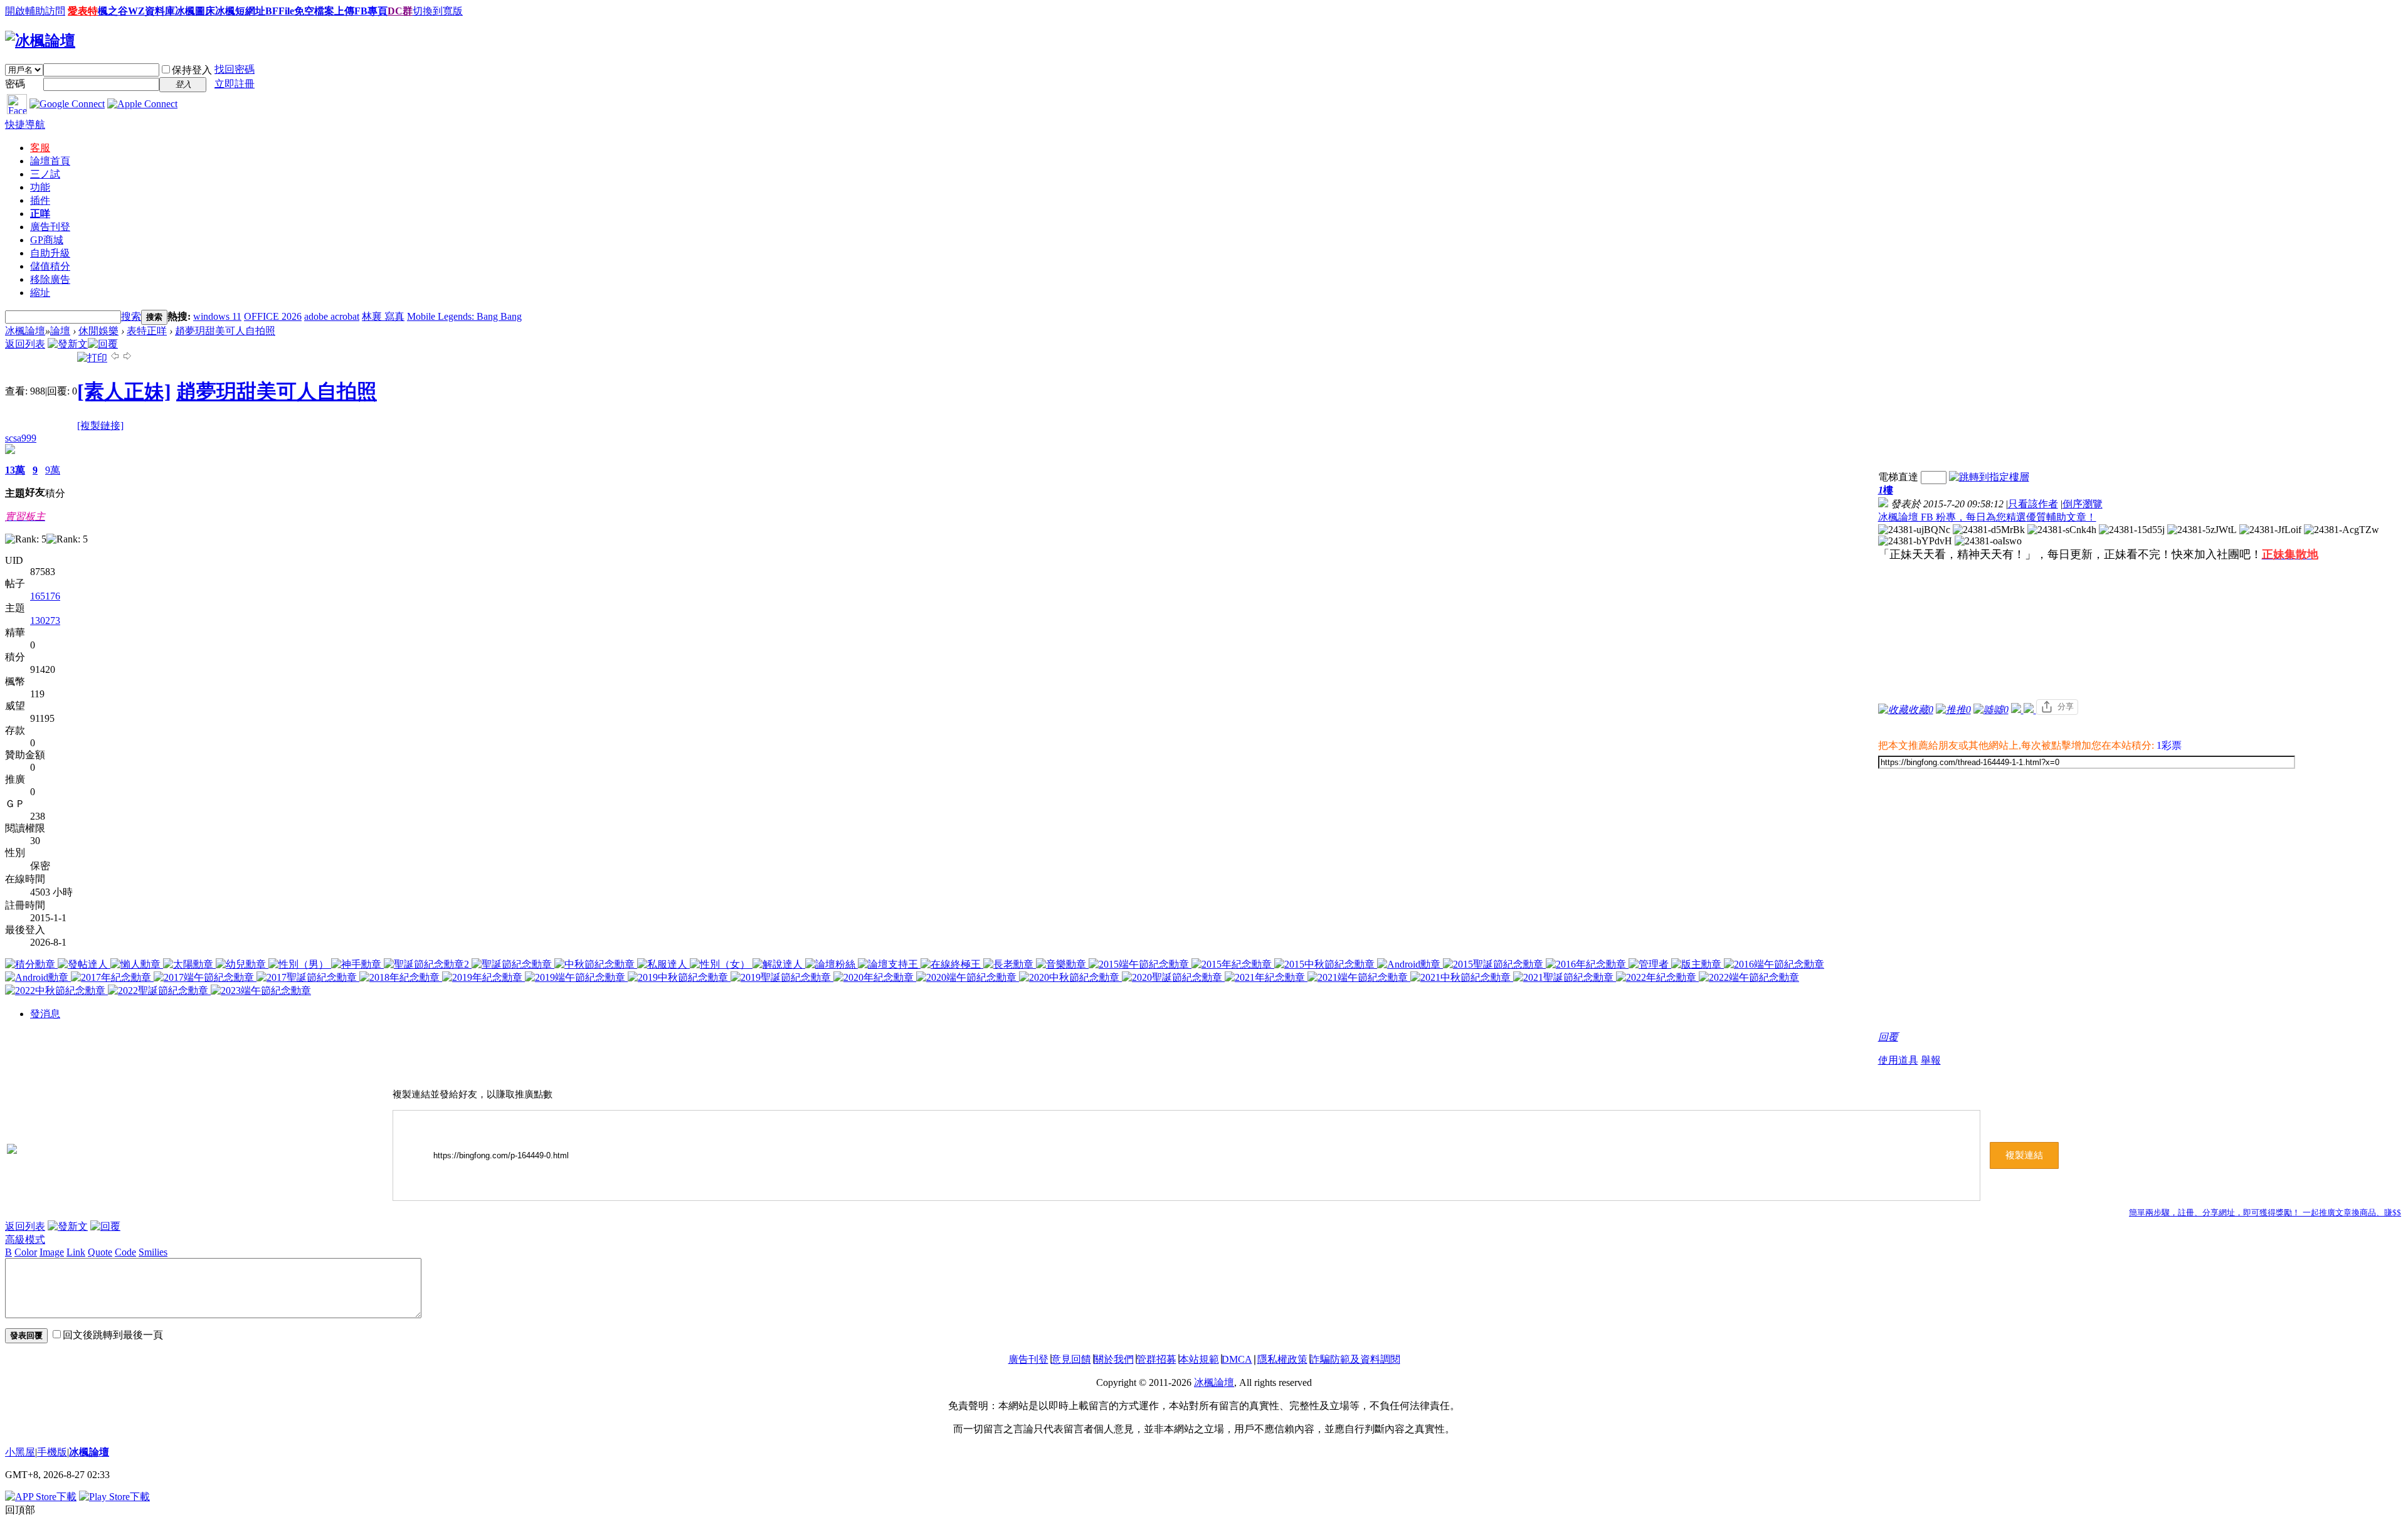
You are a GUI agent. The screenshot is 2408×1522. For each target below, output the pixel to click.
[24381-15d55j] (2132, 530)
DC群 (400, 11)
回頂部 (20, 1510)
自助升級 (50, 253)
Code (125, 1252)
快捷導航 (25, 124)
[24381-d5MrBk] (1989, 530)
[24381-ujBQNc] (1914, 530)
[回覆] (103, 344)
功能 (40, 187)
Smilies (153, 1252)
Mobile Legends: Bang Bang (464, 316)
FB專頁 (371, 11)
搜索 (131, 316)
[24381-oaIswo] (1988, 541)
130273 (45, 621)
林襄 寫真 (383, 316)
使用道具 (1898, 1060)
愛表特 (83, 11)
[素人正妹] (124, 391)
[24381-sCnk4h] (2062, 530)
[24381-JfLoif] (2270, 530)
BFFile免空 (290, 11)
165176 (45, 596)
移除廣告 (50, 279)
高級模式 (25, 1239)
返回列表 (25, 344)
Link (76, 1252)
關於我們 (1114, 1359)
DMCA (1237, 1359)
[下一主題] (127, 358)
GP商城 (47, 240)
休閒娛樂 (98, 331)
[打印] (92, 358)
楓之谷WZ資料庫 (136, 11)
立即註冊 (235, 84)
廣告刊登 (50, 227)
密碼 (15, 84)
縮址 (40, 293)
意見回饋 (1071, 1359)
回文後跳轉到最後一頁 (113, 1335)
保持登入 (192, 70)
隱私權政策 (1282, 1359)
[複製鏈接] (100, 425)
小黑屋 (20, 1452)
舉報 (1931, 1060)
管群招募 (1156, 1359)
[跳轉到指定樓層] (1989, 477)
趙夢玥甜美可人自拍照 (225, 331)
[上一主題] (115, 358)
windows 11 (217, 316)
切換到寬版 (438, 11)
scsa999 (21, 438)
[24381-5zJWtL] (2202, 530)
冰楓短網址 (240, 11)
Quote (100, 1252)
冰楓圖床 (195, 11)
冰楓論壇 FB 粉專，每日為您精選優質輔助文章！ (1987, 517)
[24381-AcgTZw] (2342, 530)
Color (26, 1252)
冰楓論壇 (25, 331)
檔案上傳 (334, 11)
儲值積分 (50, 266)
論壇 (50, 161)
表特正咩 (147, 331)
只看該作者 (2033, 504)
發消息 (45, 1014)
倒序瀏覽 (2083, 504)
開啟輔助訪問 (35, 11)
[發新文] (68, 344)
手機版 (52, 1452)
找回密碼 (235, 69)
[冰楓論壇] (40, 41)
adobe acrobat (332, 316)
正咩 (40, 214)
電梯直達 (1898, 477)
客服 (40, 148)
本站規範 (1199, 1359)
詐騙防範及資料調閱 (1355, 1359)
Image (52, 1252)
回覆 (1888, 1037)
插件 (40, 200)
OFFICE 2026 (273, 316)
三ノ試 (45, 174)
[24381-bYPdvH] (1915, 541)
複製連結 (2024, 1155)
